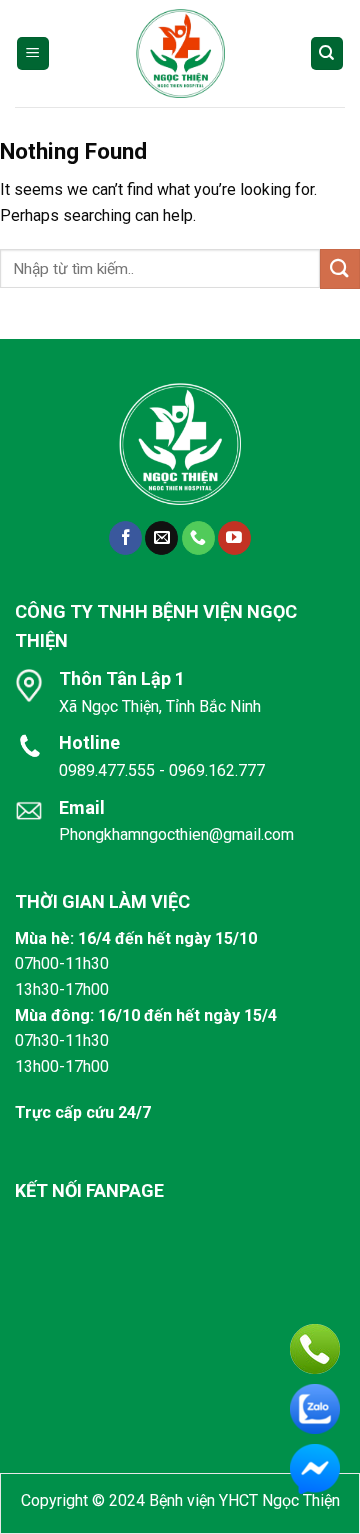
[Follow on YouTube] (234, 538)
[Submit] (340, 268)
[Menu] (33, 53)
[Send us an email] (161, 538)
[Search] (327, 53)
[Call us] (198, 538)
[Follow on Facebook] (125, 538)
